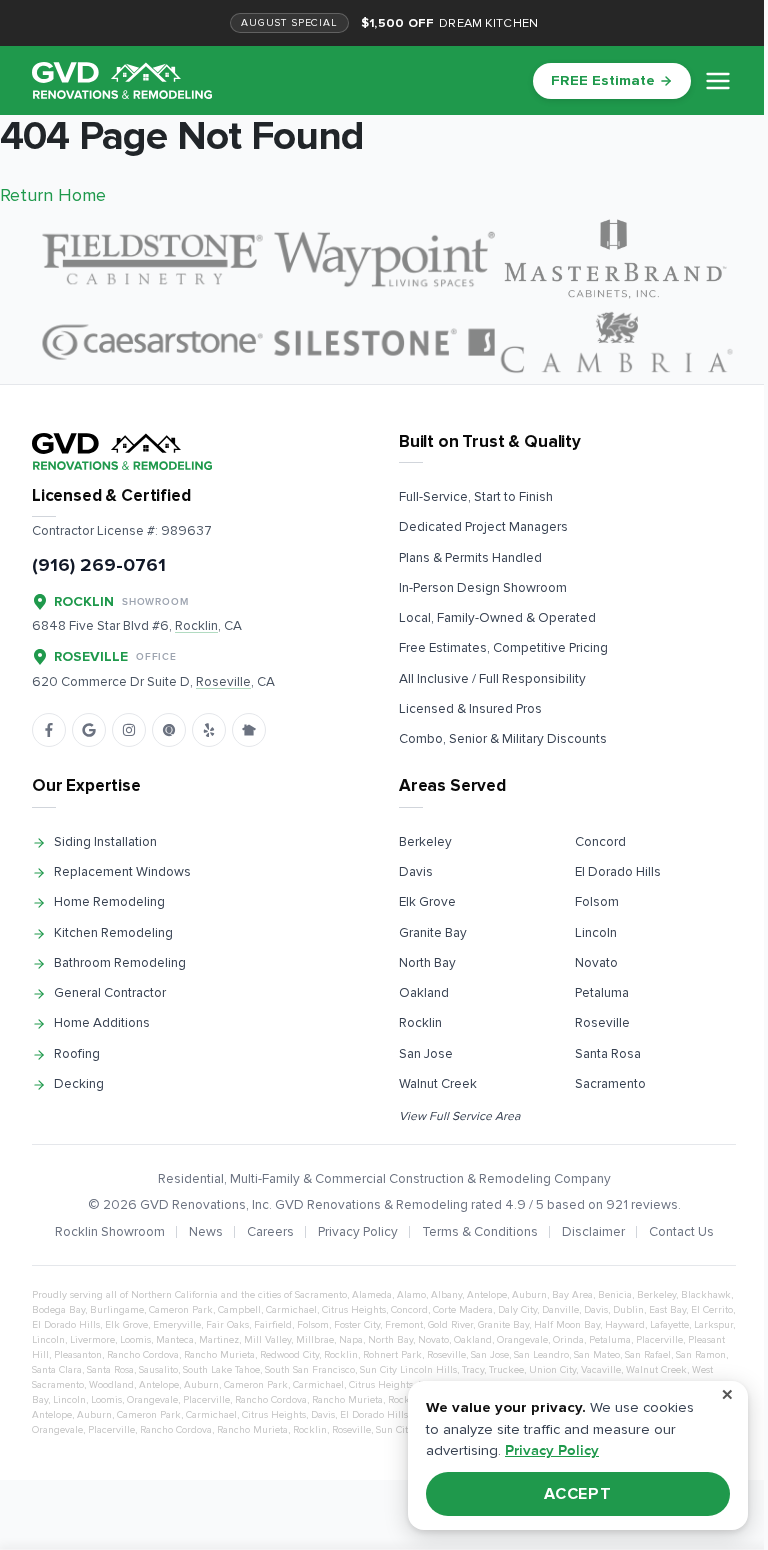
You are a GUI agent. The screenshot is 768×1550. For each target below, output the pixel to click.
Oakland (424, 993)
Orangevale (522, 1340)
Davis (416, 872)
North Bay (427, 963)
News (206, 1232)
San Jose (426, 1054)
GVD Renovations (193, 1205)
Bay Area (572, 1295)
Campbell (239, 1310)
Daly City (517, 1310)
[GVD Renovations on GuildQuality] (169, 730)
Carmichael (291, 1310)
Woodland (111, 1385)
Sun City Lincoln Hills (408, 1370)
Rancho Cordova (143, 1355)
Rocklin (420, 1023)
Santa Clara (57, 1370)
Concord (600, 842)
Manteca (175, 1340)
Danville (560, 1310)
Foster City (357, 1325)
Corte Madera (463, 1310)
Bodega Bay (58, 1310)
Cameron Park (181, 1310)
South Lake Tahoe (221, 1370)
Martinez (219, 1340)
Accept (578, 1494)
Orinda (568, 1340)
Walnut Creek (438, 1084)
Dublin (628, 1310)
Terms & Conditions (480, 1232)
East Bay (667, 1310)
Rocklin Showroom (110, 1232)
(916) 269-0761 (99, 565)
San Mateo (597, 1355)
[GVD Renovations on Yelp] (209, 730)
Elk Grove (427, 902)
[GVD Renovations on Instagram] (129, 730)
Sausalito (158, 1370)
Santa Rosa (608, 1054)
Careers (270, 1232)
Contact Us (681, 1232)
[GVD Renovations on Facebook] (49, 730)
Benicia (615, 1295)
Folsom (597, 902)
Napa (351, 1340)
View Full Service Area (459, 1116)
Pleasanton (78, 1355)
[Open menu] (718, 81)
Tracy (473, 1370)
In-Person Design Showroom (483, 588)
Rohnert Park (392, 1355)
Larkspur (713, 1325)
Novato (596, 963)
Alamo (411, 1295)
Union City (552, 1370)
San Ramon (701, 1355)
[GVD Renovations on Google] (89, 730)
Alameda (372, 1295)
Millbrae (315, 1340)
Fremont (404, 1325)
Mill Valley (267, 1340)
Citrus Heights (354, 1310)
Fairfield (273, 1325)
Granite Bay (433, 933)
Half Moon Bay (567, 1325)
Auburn (529, 1295)
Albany (446, 1295)
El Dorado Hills (618, 872)
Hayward (625, 1325)
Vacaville (601, 1370)
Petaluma (602, 993)
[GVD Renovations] (122, 80)
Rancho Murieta (219, 1355)
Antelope (487, 1295)
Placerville (659, 1340)
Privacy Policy (358, 1232)
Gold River (450, 1325)
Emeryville (177, 1325)
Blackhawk (706, 1295)
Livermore (92, 1340)
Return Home (53, 195)
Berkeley (425, 842)
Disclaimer (593, 1232)
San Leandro (541, 1355)
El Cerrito (712, 1310)
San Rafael (648, 1355)
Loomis (135, 1340)
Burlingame (117, 1310)
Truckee (506, 1370)
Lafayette (669, 1325)
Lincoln (596, 933)
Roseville (602, 1023)
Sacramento (610, 1084)
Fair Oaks (227, 1325)
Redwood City (289, 1355)
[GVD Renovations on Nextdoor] (249, 730)
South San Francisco (310, 1370)
